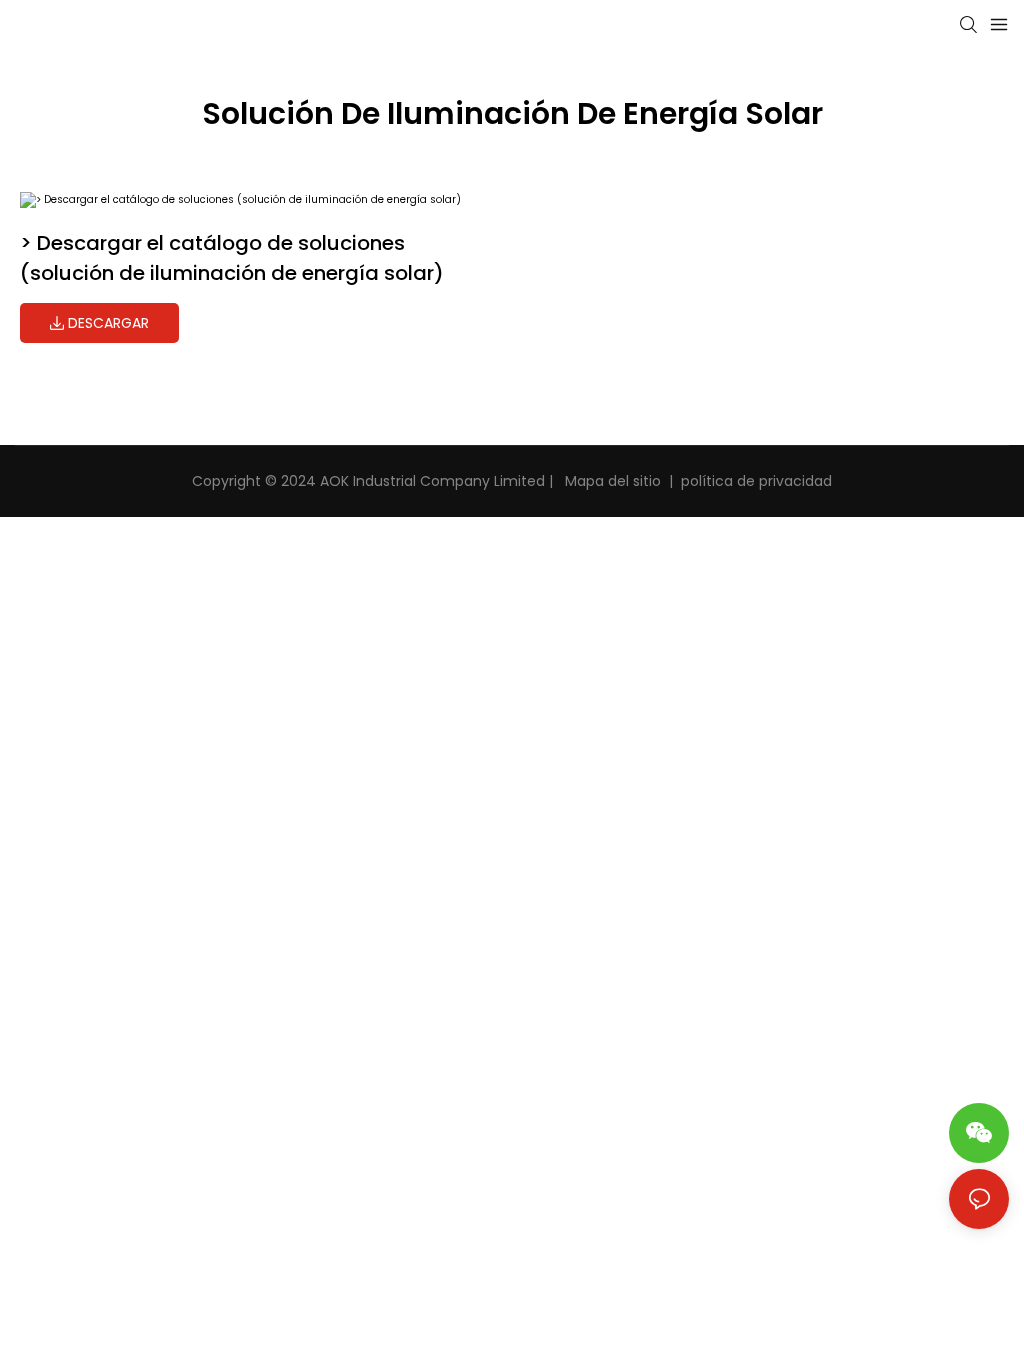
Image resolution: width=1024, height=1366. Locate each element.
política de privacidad (756, 481)
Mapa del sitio (611, 481)
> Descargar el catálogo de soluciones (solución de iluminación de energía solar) (232, 258)
